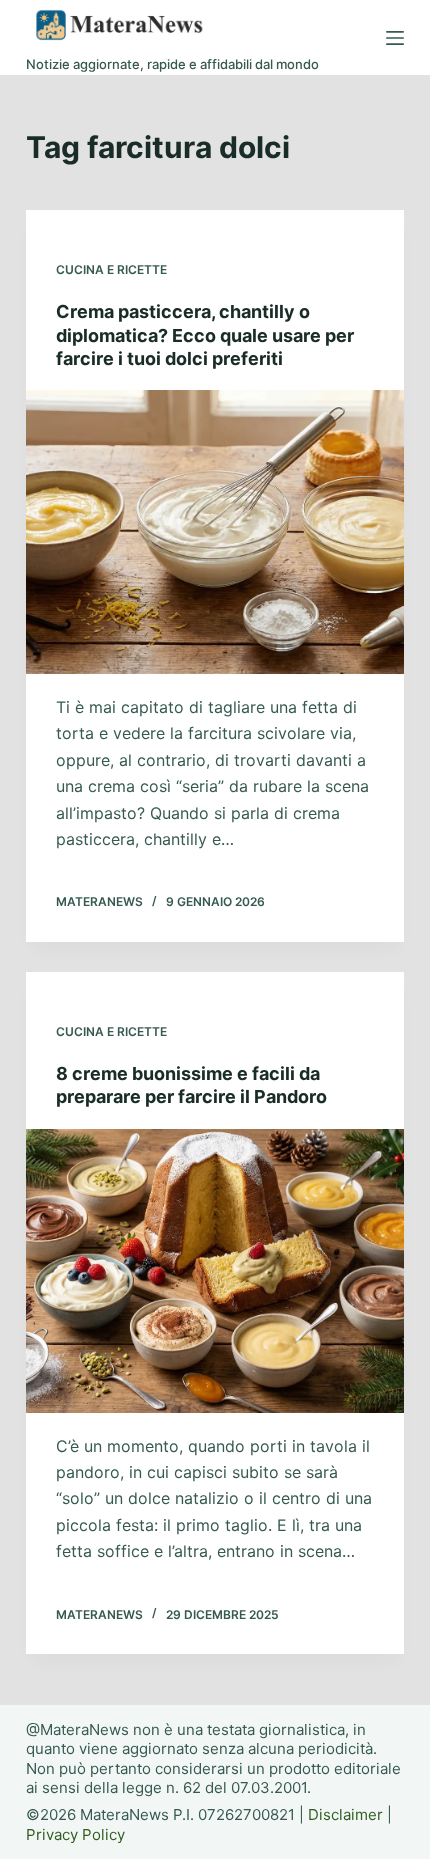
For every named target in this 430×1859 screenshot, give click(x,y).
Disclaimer (345, 1814)
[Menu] (395, 38)
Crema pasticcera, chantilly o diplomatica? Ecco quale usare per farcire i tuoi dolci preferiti (205, 335)
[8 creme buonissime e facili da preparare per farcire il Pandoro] (215, 1271)
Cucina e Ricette (111, 269)
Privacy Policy (75, 1834)
